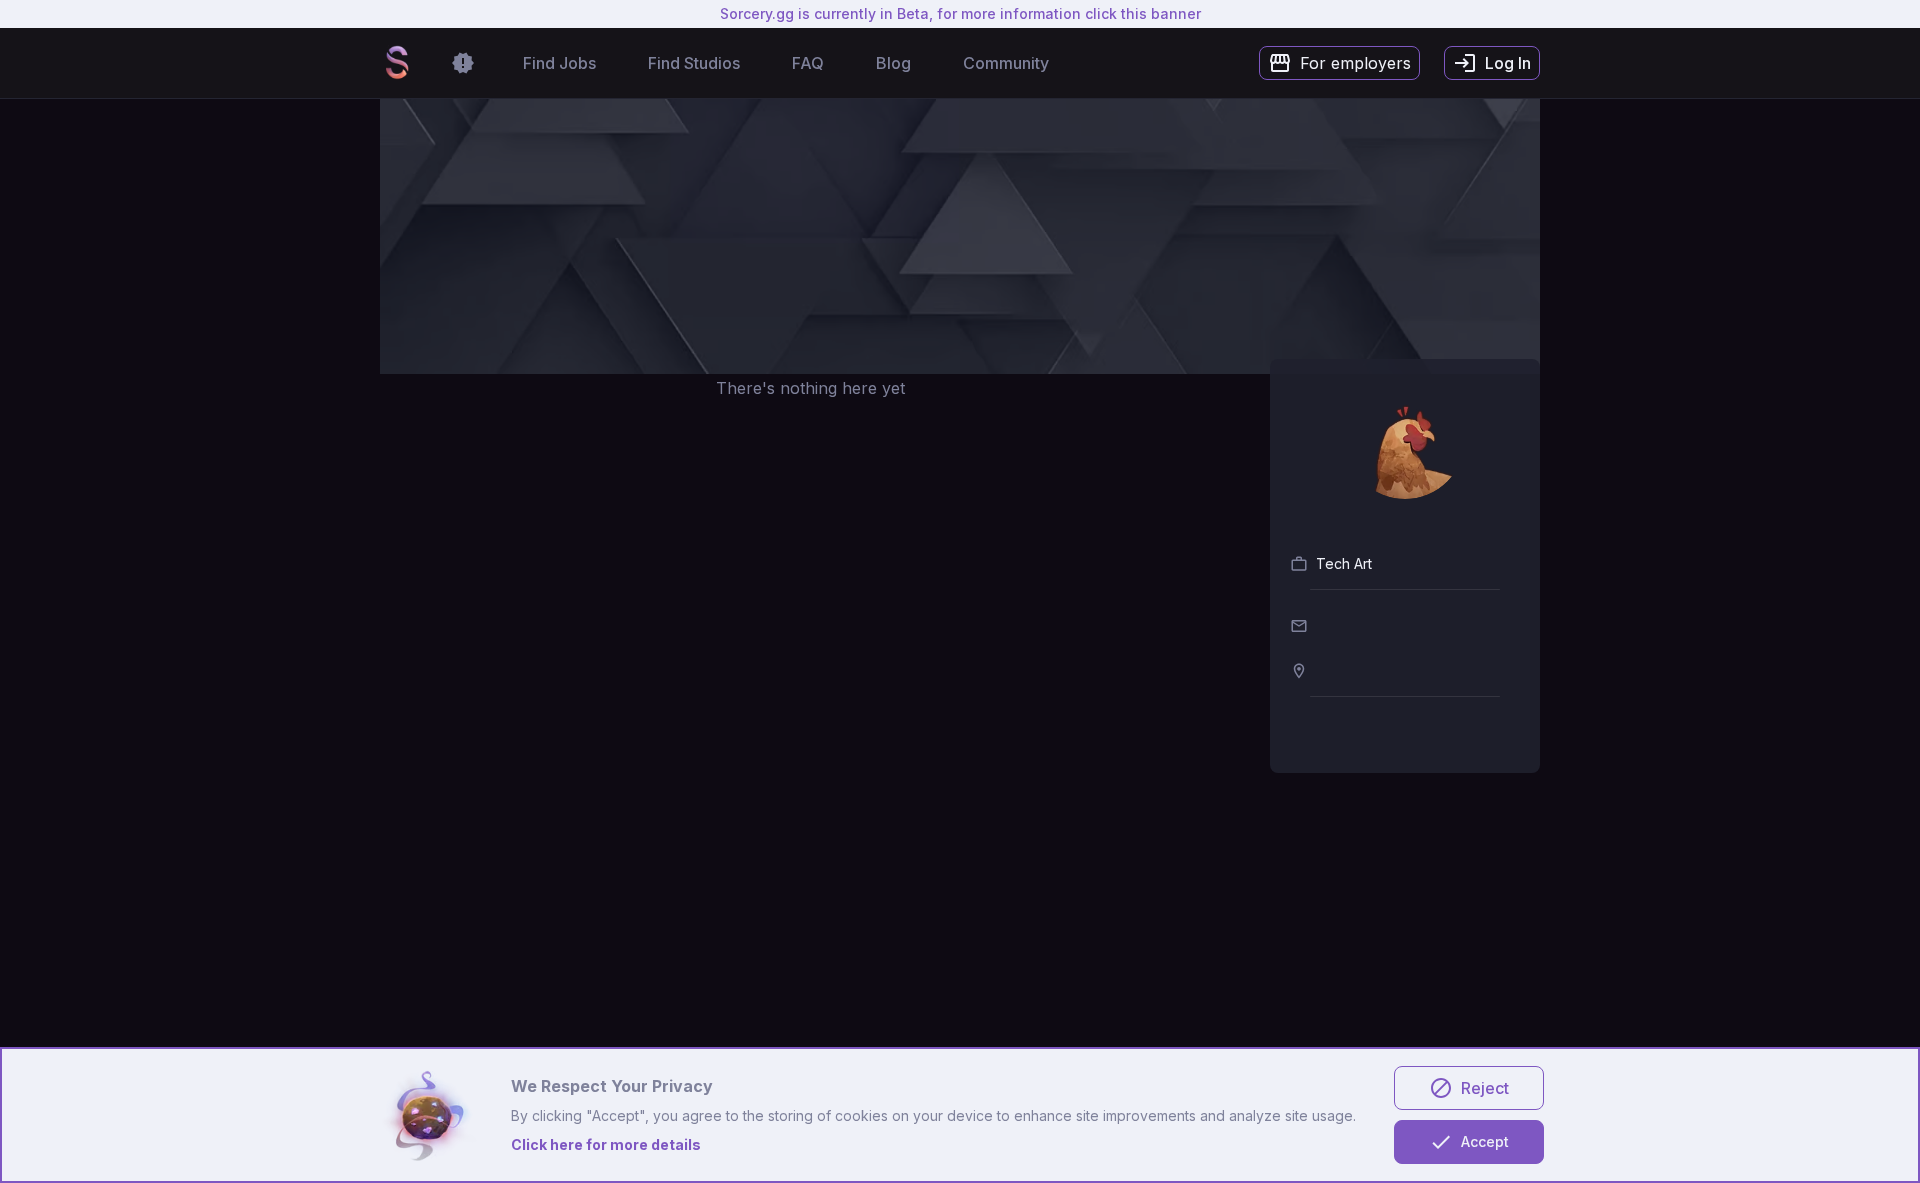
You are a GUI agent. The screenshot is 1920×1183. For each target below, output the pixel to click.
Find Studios (694, 63)
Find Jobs (559, 63)
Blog (893, 63)
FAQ (808, 63)
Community (1006, 63)
